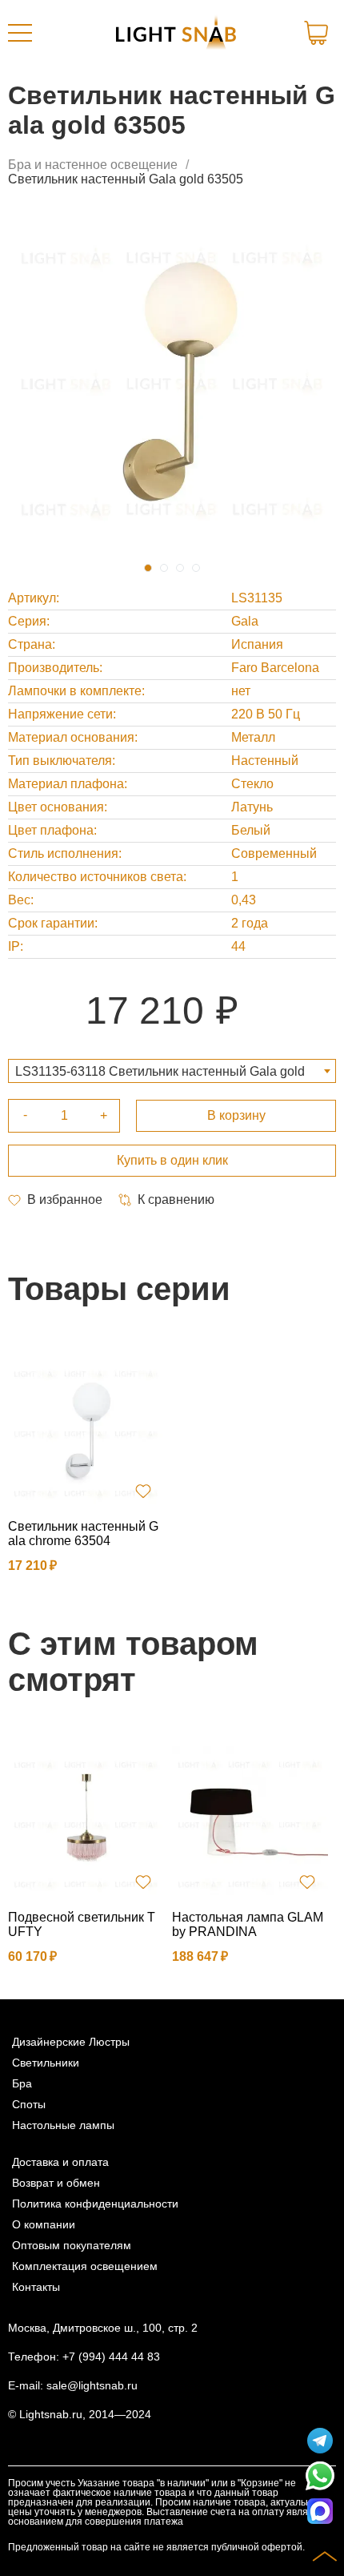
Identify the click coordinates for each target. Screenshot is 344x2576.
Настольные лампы (63, 2125)
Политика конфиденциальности (95, 2204)
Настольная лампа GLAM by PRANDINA (248, 1924)
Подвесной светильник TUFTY (82, 1924)
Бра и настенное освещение (93, 165)
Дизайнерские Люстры (71, 2042)
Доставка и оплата (60, 2162)
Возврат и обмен (56, 2183)
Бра (22, 2083)
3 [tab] (180, 568)
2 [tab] (164, 568)
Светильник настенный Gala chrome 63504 (83, 1534)
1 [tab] (148, 568)
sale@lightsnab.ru (92, 2385)
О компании (44, 2224)
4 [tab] (196, 568)
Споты (29, 2104)
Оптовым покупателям (72, 2245)
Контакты (36, 2287)
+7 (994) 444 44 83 (111, 2357)
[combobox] (172, 1071)
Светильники (46, 2063)
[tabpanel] (172, 383)
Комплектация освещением (85, 2266)
